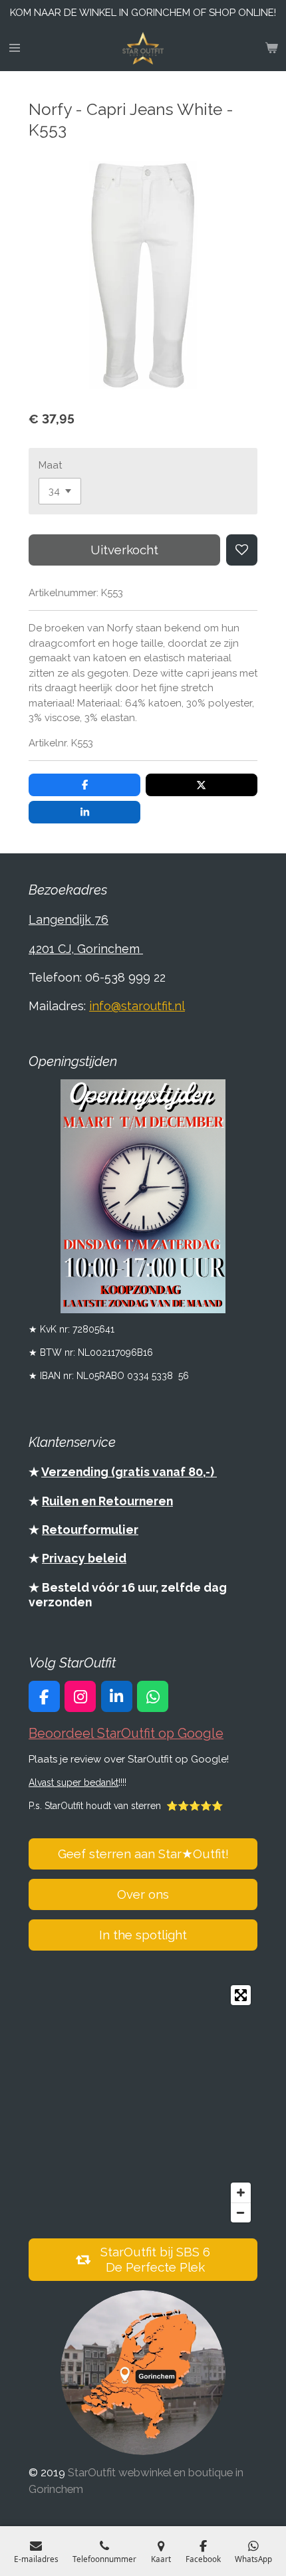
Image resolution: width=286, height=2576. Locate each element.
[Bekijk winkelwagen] (271, 49)
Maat (50, 465)
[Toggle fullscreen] (241, 1995)
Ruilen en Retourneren (107, 1501)
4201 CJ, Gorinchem (86, 949)
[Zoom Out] (241, 2212)
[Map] (143, 2104)
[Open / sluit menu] (15, 49)
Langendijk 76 (69, 919)
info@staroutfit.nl (137, 1006)
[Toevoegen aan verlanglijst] (242, 550)
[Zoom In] (241, 2193)
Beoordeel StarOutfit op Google (126, 1734)
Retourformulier (90, 1530)
